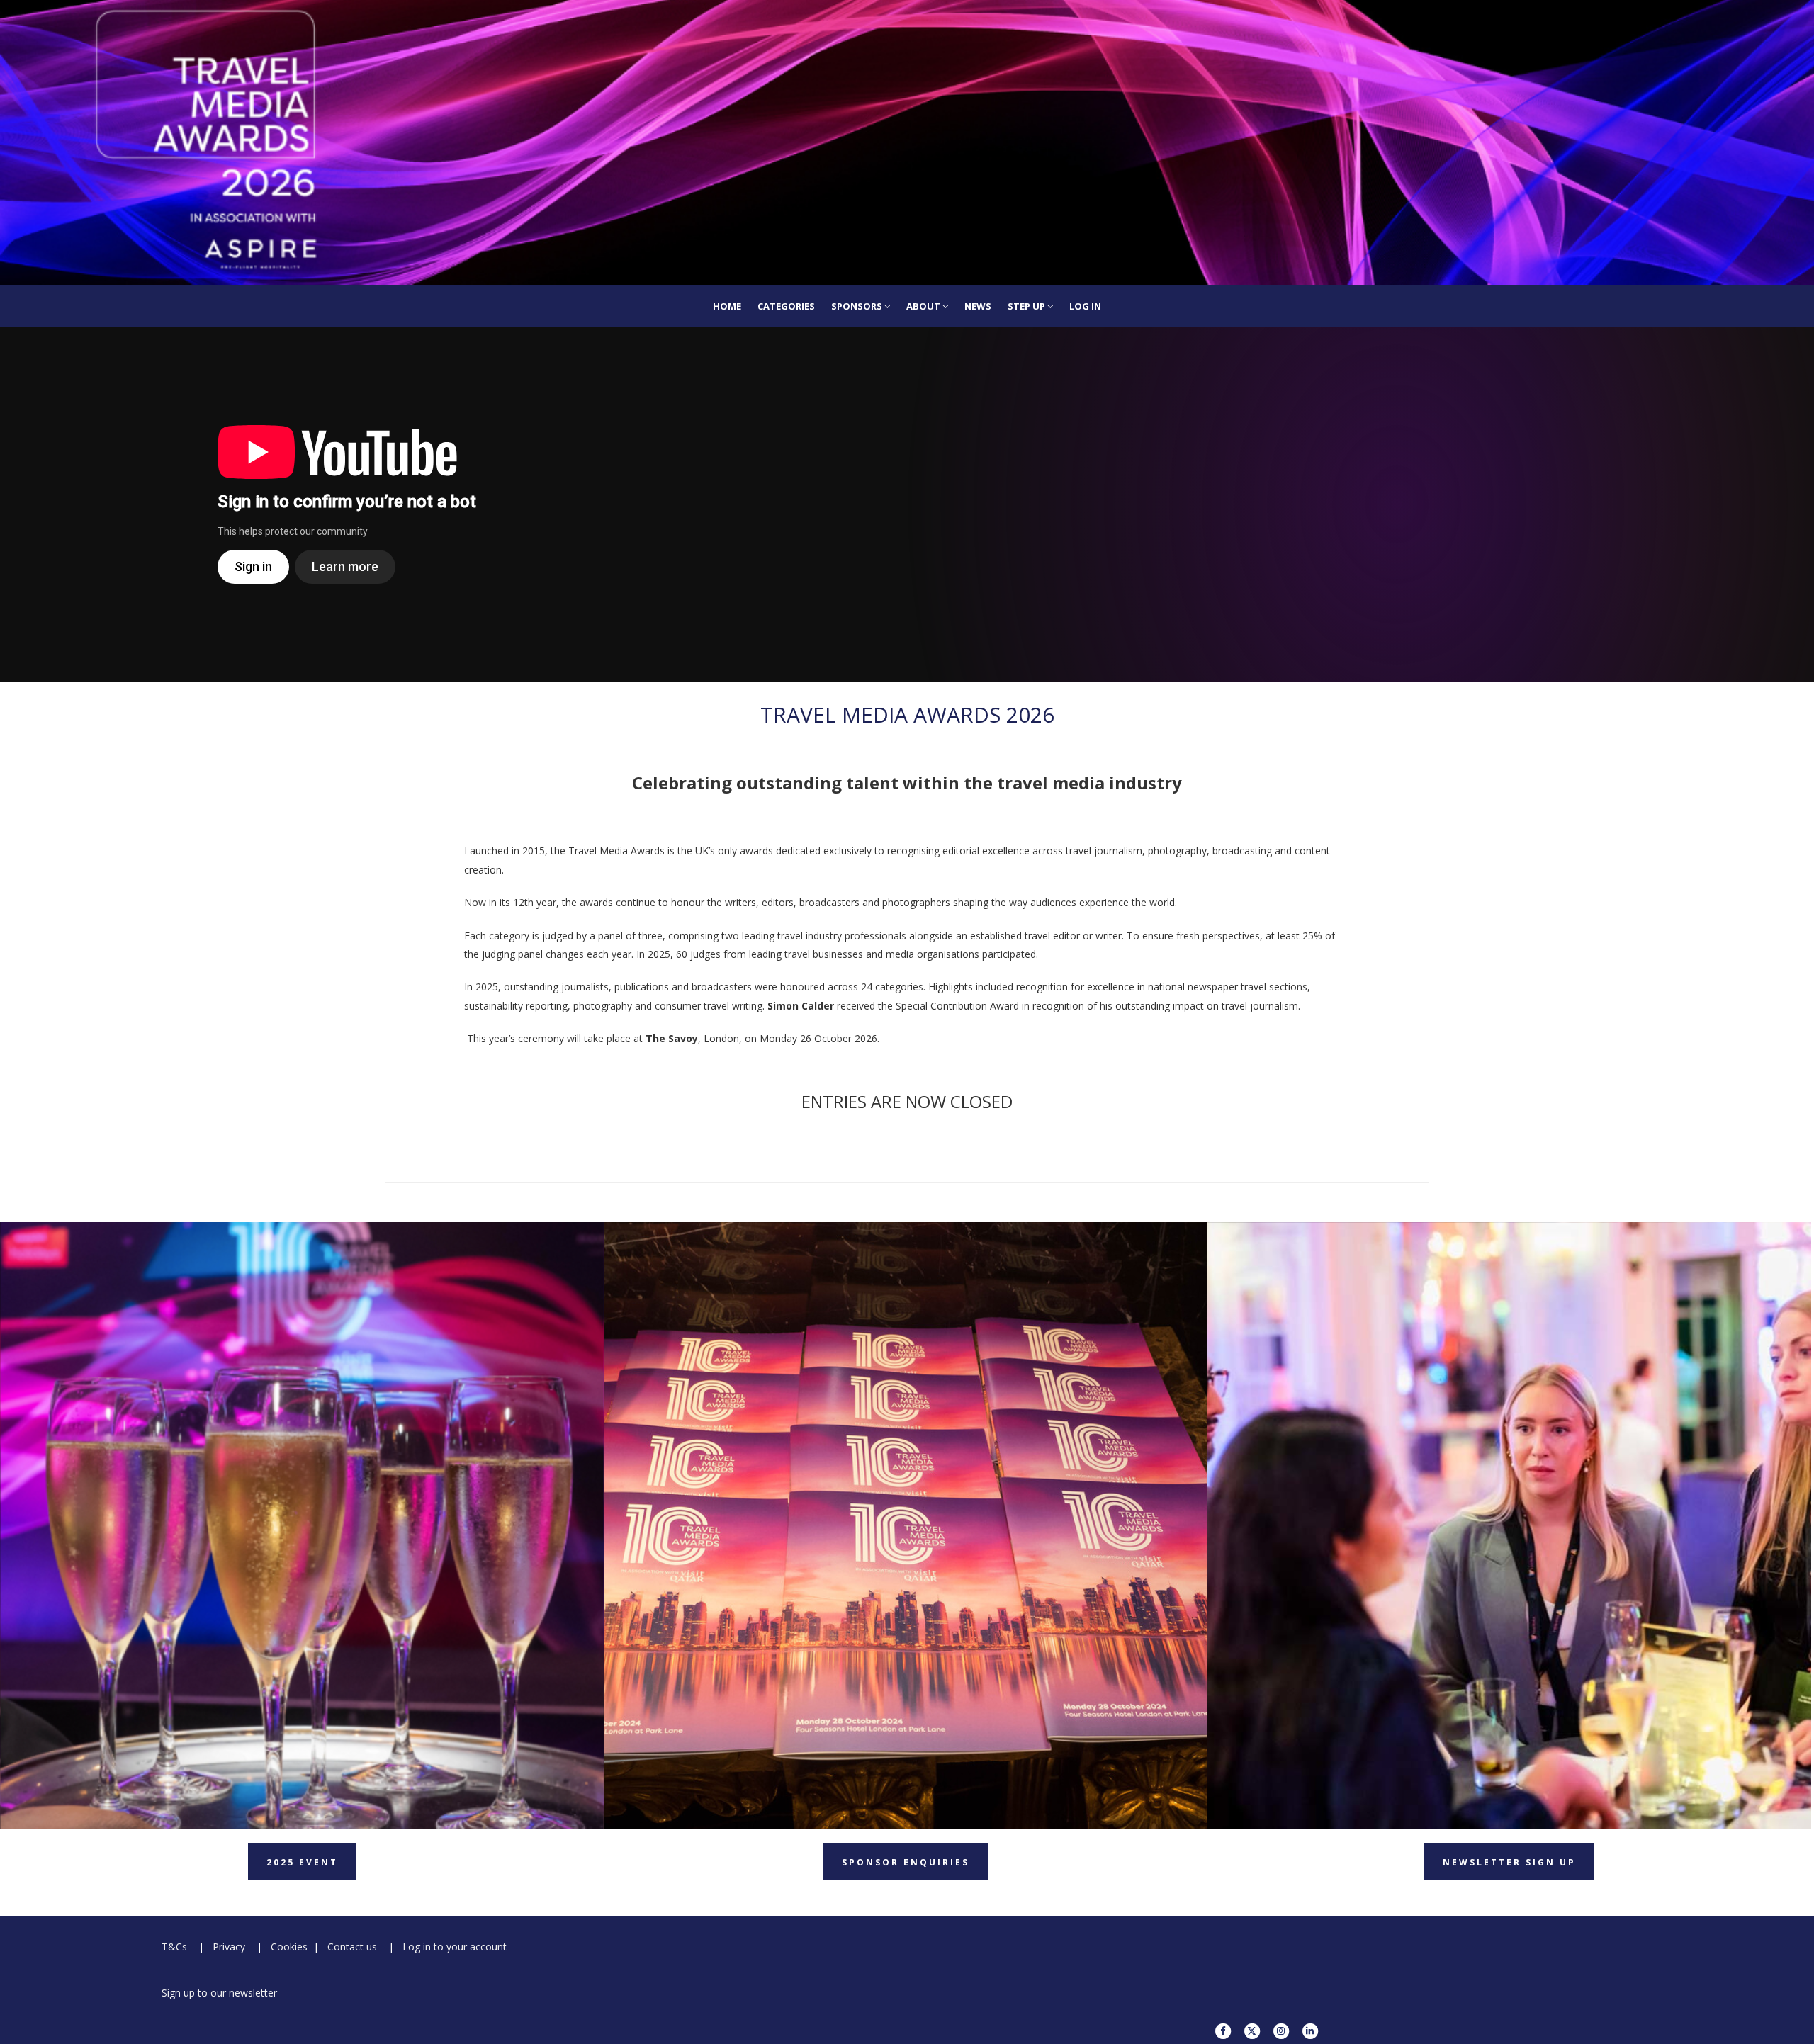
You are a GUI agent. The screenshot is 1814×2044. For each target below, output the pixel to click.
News (978, 306)
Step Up (1027, 306)
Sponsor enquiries (906, 1862)
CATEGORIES (786, 306)
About (924, 306)
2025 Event (302, 1862)
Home (727, 306)
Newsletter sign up (1509, 1862)
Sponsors (858, 306)
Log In (1085, 306)
